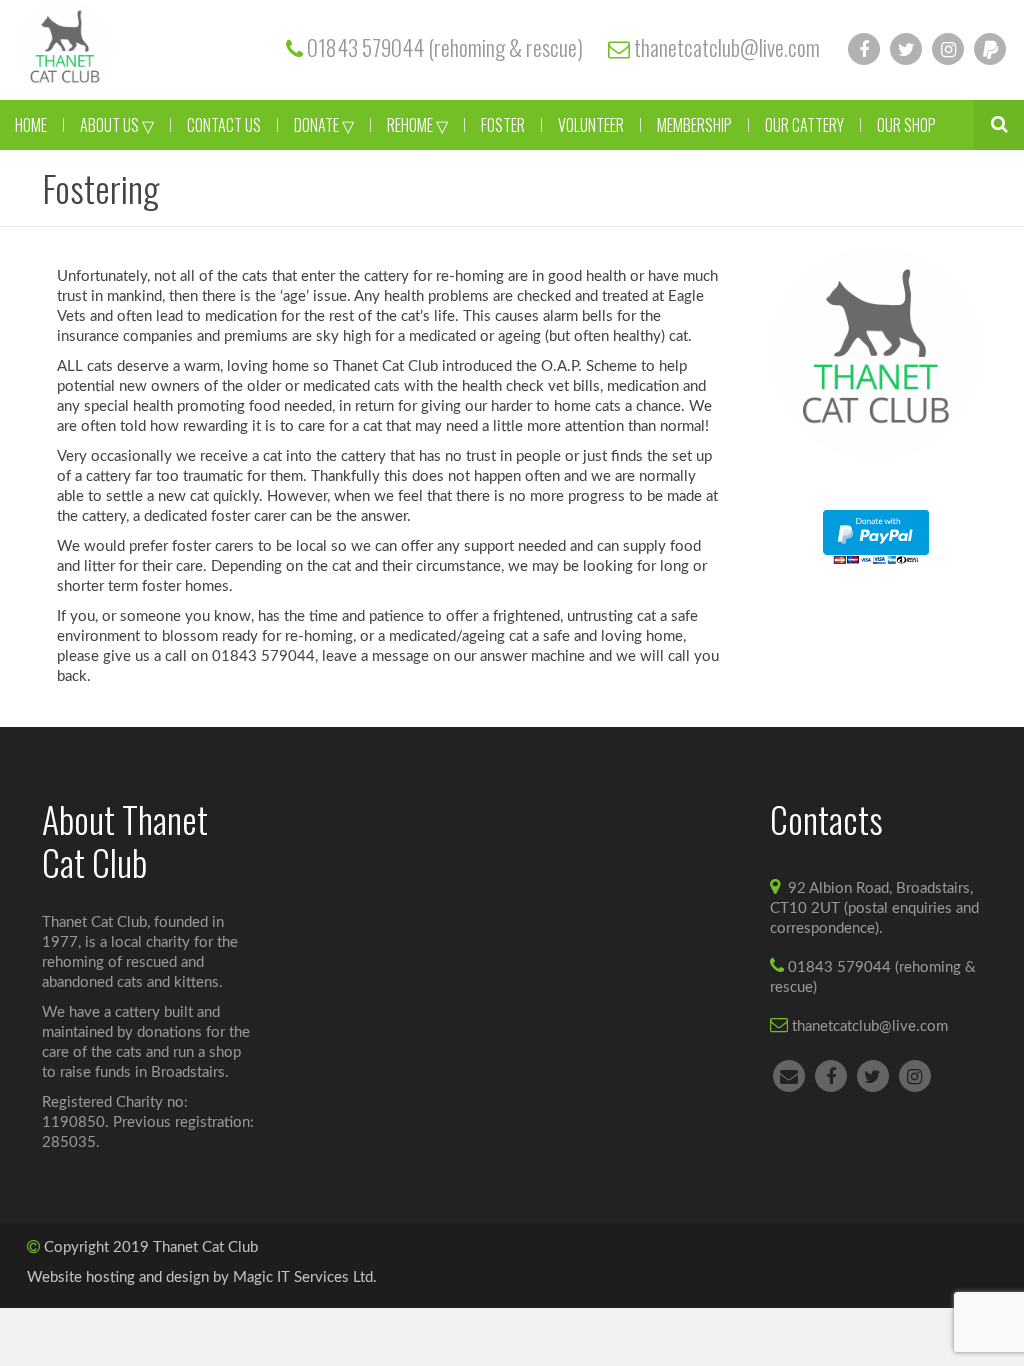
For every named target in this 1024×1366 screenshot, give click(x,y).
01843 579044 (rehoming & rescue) (445, 47)
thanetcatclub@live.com (727, 47)
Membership (694, 125)
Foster (503, 125)
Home (31, 125)
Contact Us (224, 125)
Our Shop (906, 125)
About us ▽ (117, 125)
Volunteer (591, 125)
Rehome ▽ (417, 125)
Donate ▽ (324, 125)
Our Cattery (804, 125)
